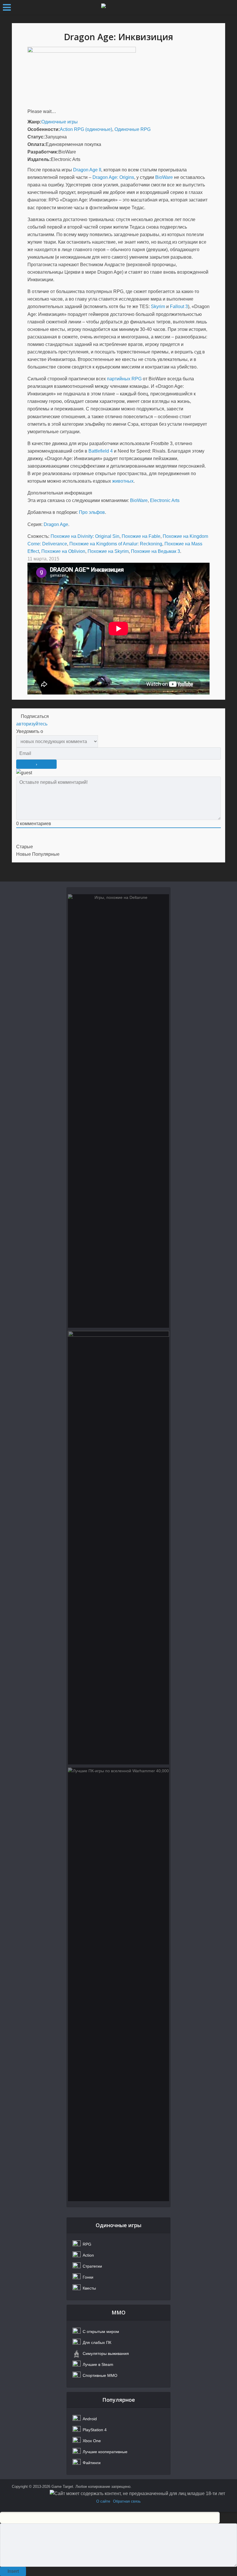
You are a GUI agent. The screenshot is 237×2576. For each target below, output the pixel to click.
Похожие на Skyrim (108, 551)
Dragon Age (56, 524)
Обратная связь (127, 2501)
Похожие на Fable (141, 536)
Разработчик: (43, 152)
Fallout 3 (179, 307)
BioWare (164, 177)
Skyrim (158, 307)
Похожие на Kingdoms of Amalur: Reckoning (116, 544)
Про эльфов (92, 512)
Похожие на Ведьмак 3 (155, 551)
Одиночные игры (60, 122)
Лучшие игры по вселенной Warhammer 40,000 (118, 1798)
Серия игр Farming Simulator (118, 1358)
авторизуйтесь (32, 724)
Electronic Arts (165, 500)
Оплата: (37, 144)
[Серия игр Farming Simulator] (118, 1548)
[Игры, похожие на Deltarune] (118, 1111)
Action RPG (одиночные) (86, 129)
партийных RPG (124, 379)
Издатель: (39, 159)
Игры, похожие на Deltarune (118, 921)
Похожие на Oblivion (63, 551)
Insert (13, 2571)
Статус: (36, 137)
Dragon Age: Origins (113, 177)
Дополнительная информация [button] (60, 493)
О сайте (103, 2501)
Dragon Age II (87, 170)
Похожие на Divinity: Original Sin (85, 536)
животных (123, 481)
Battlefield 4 (101, 451)
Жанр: (34, 122)
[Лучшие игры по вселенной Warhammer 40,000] (118, 1984)
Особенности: (44, 129)
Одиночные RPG (133, 129)
